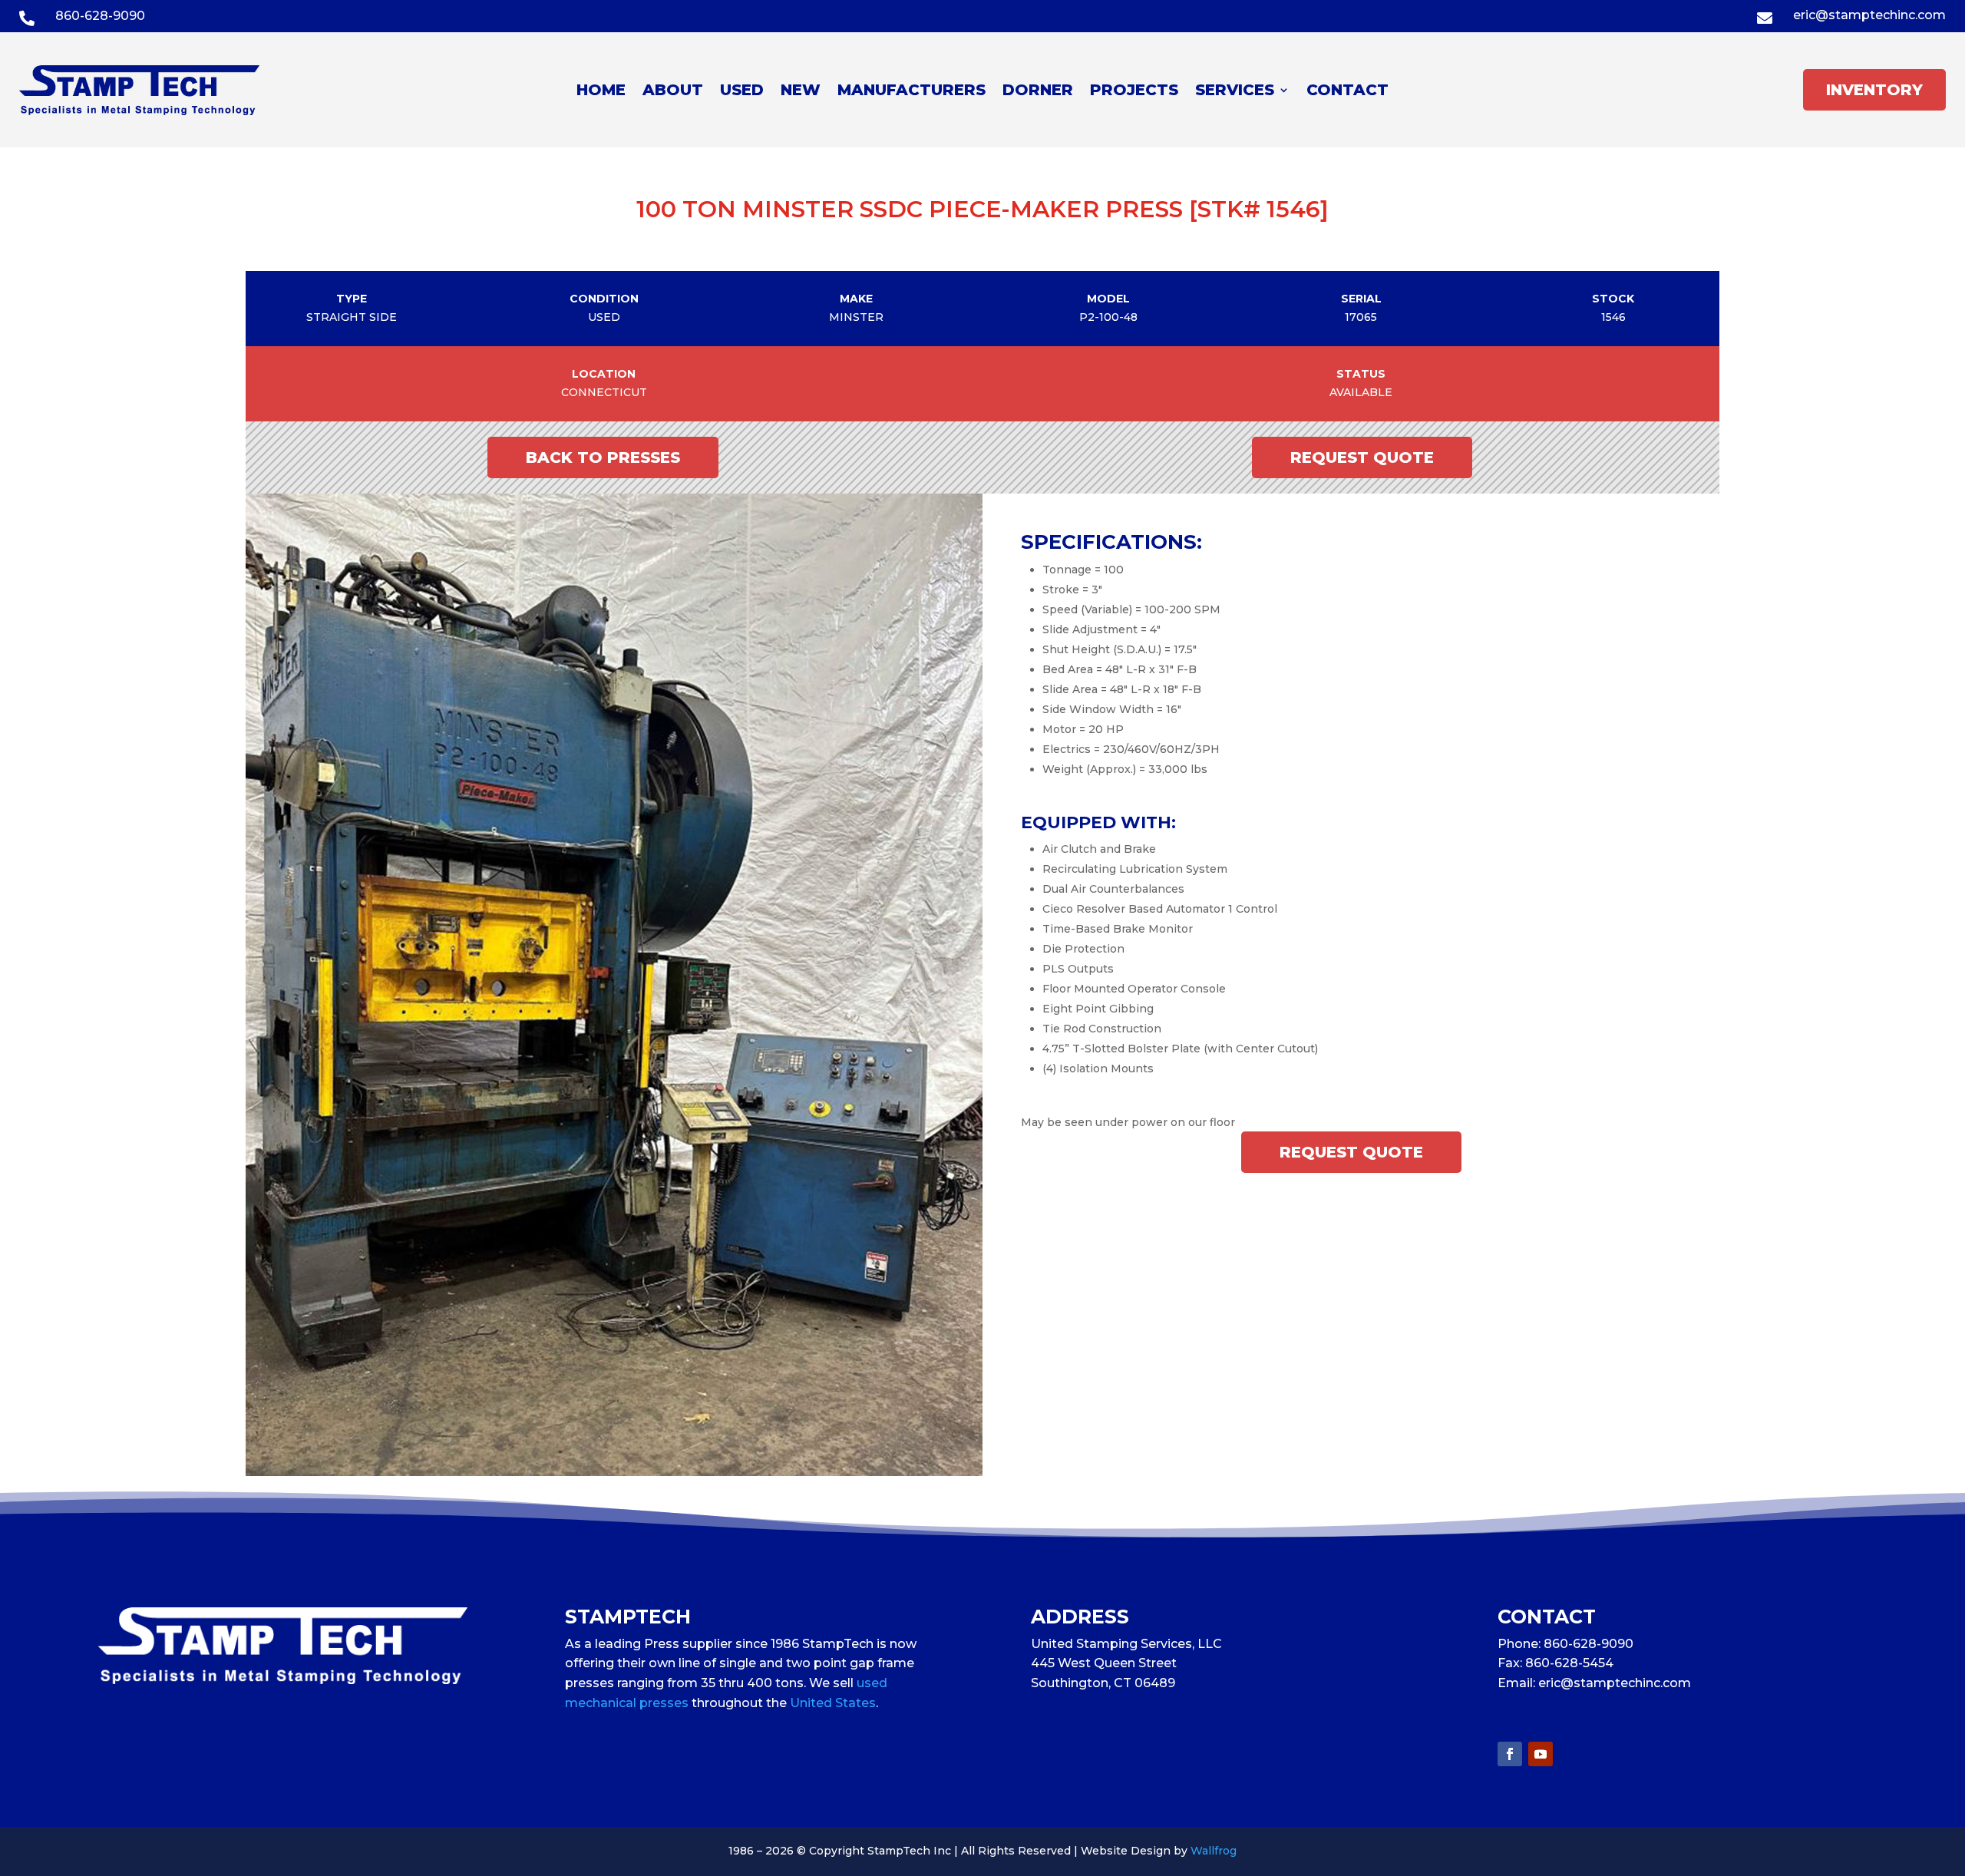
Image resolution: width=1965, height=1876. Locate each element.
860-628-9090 (100, 16)
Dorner (1038, 92)
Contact (1347, 92)
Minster (856, 317)
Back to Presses (603, 457)
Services (1235, 92)
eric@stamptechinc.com (1869, 15)
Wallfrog (1214, 1851)
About (673, 92)
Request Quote (1362, 457)
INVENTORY (1874, 90)
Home (601, 92)
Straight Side (352, 317)
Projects (1134, 92)
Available (1361, 392)
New (801, 92)
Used (742, 92)
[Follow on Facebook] (1510, 1754)
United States (833, 1703)
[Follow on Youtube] (1541, 1754)
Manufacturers (911, 92)
